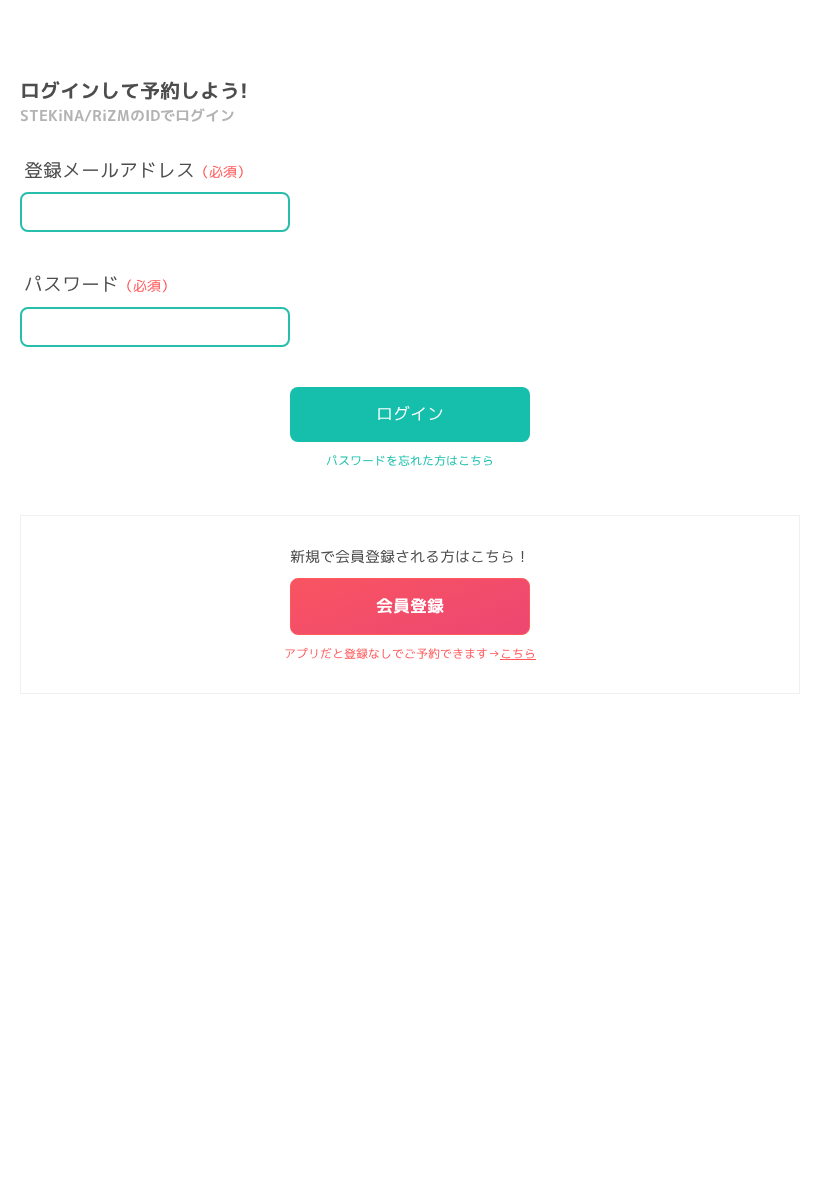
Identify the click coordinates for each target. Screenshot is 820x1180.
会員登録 (410, 605)
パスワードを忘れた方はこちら (410, 460)
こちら (518, 653)
